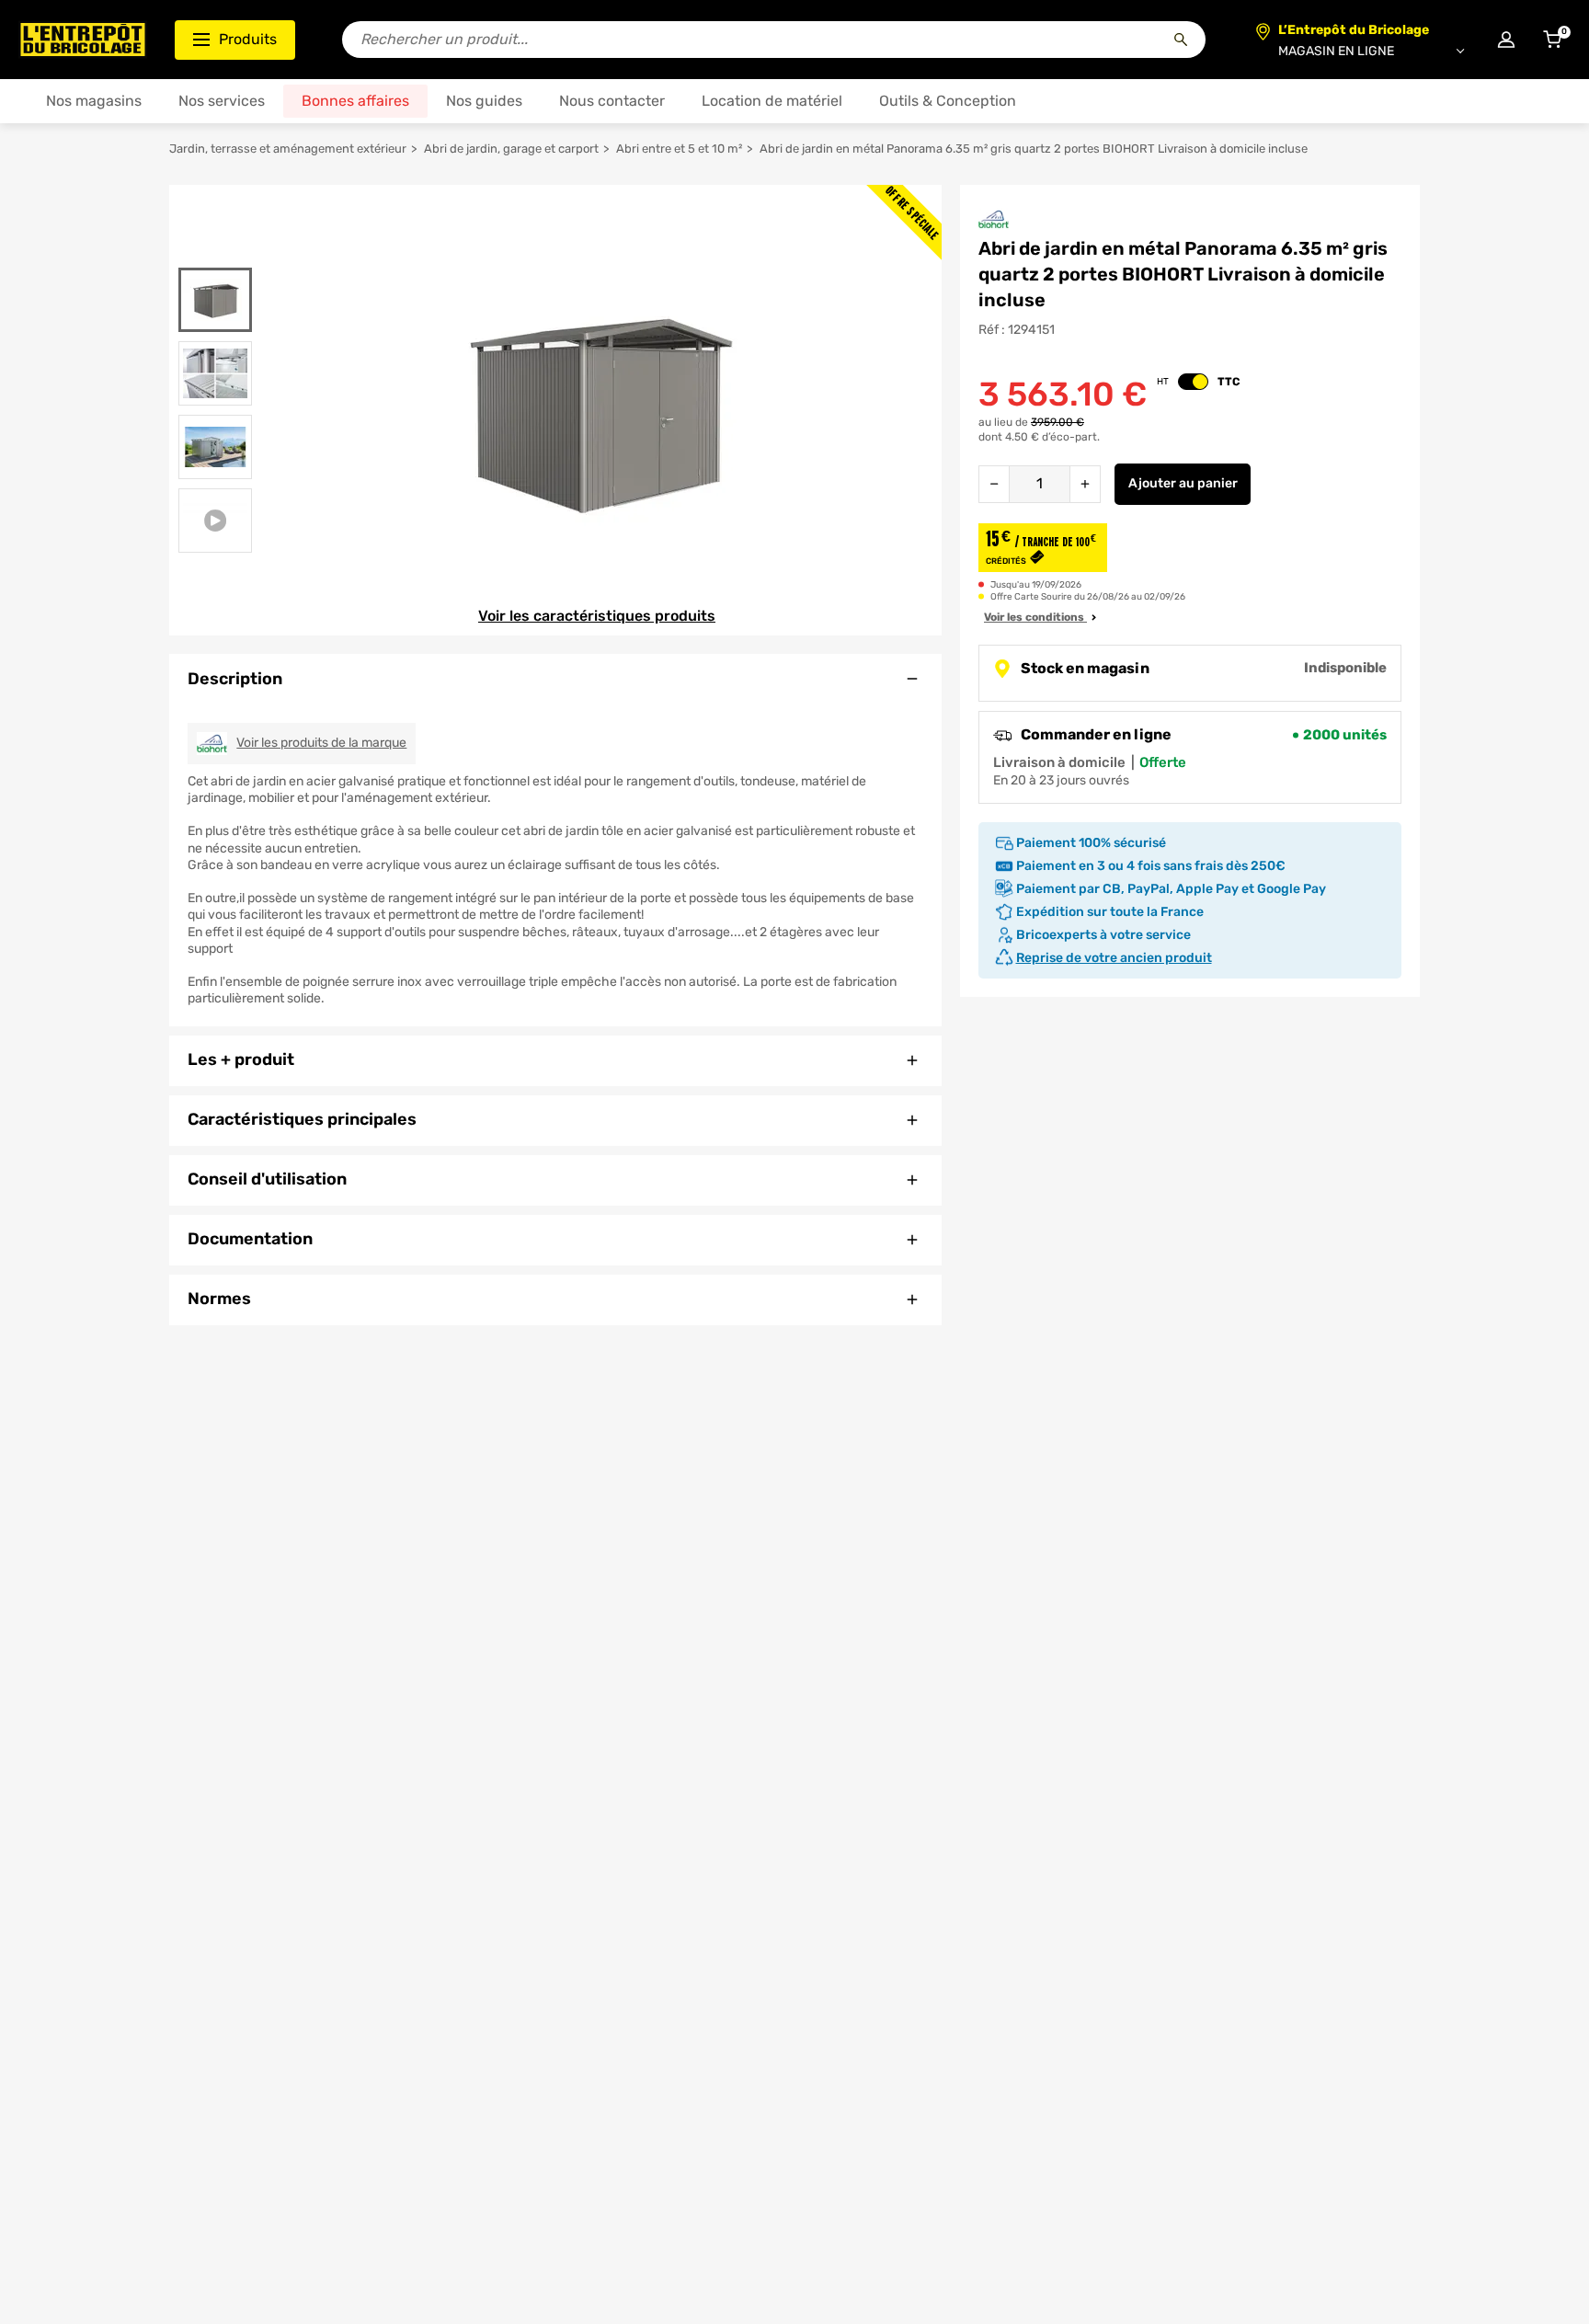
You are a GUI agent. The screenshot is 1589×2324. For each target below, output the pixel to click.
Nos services (222, 101)
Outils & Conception (948, 101)
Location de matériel (772, 101)
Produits (248, 39)
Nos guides (484, 101)
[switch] (1193, 382)
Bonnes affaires (355, 101)
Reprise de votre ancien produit (1114, 958)
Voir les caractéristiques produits (597, 616)
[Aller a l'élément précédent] (216, 256)
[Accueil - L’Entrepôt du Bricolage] (83, 40)
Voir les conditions (1035, 617)
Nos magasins (94, 101)
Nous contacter (612, 101)
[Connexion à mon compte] (1506, 40)
